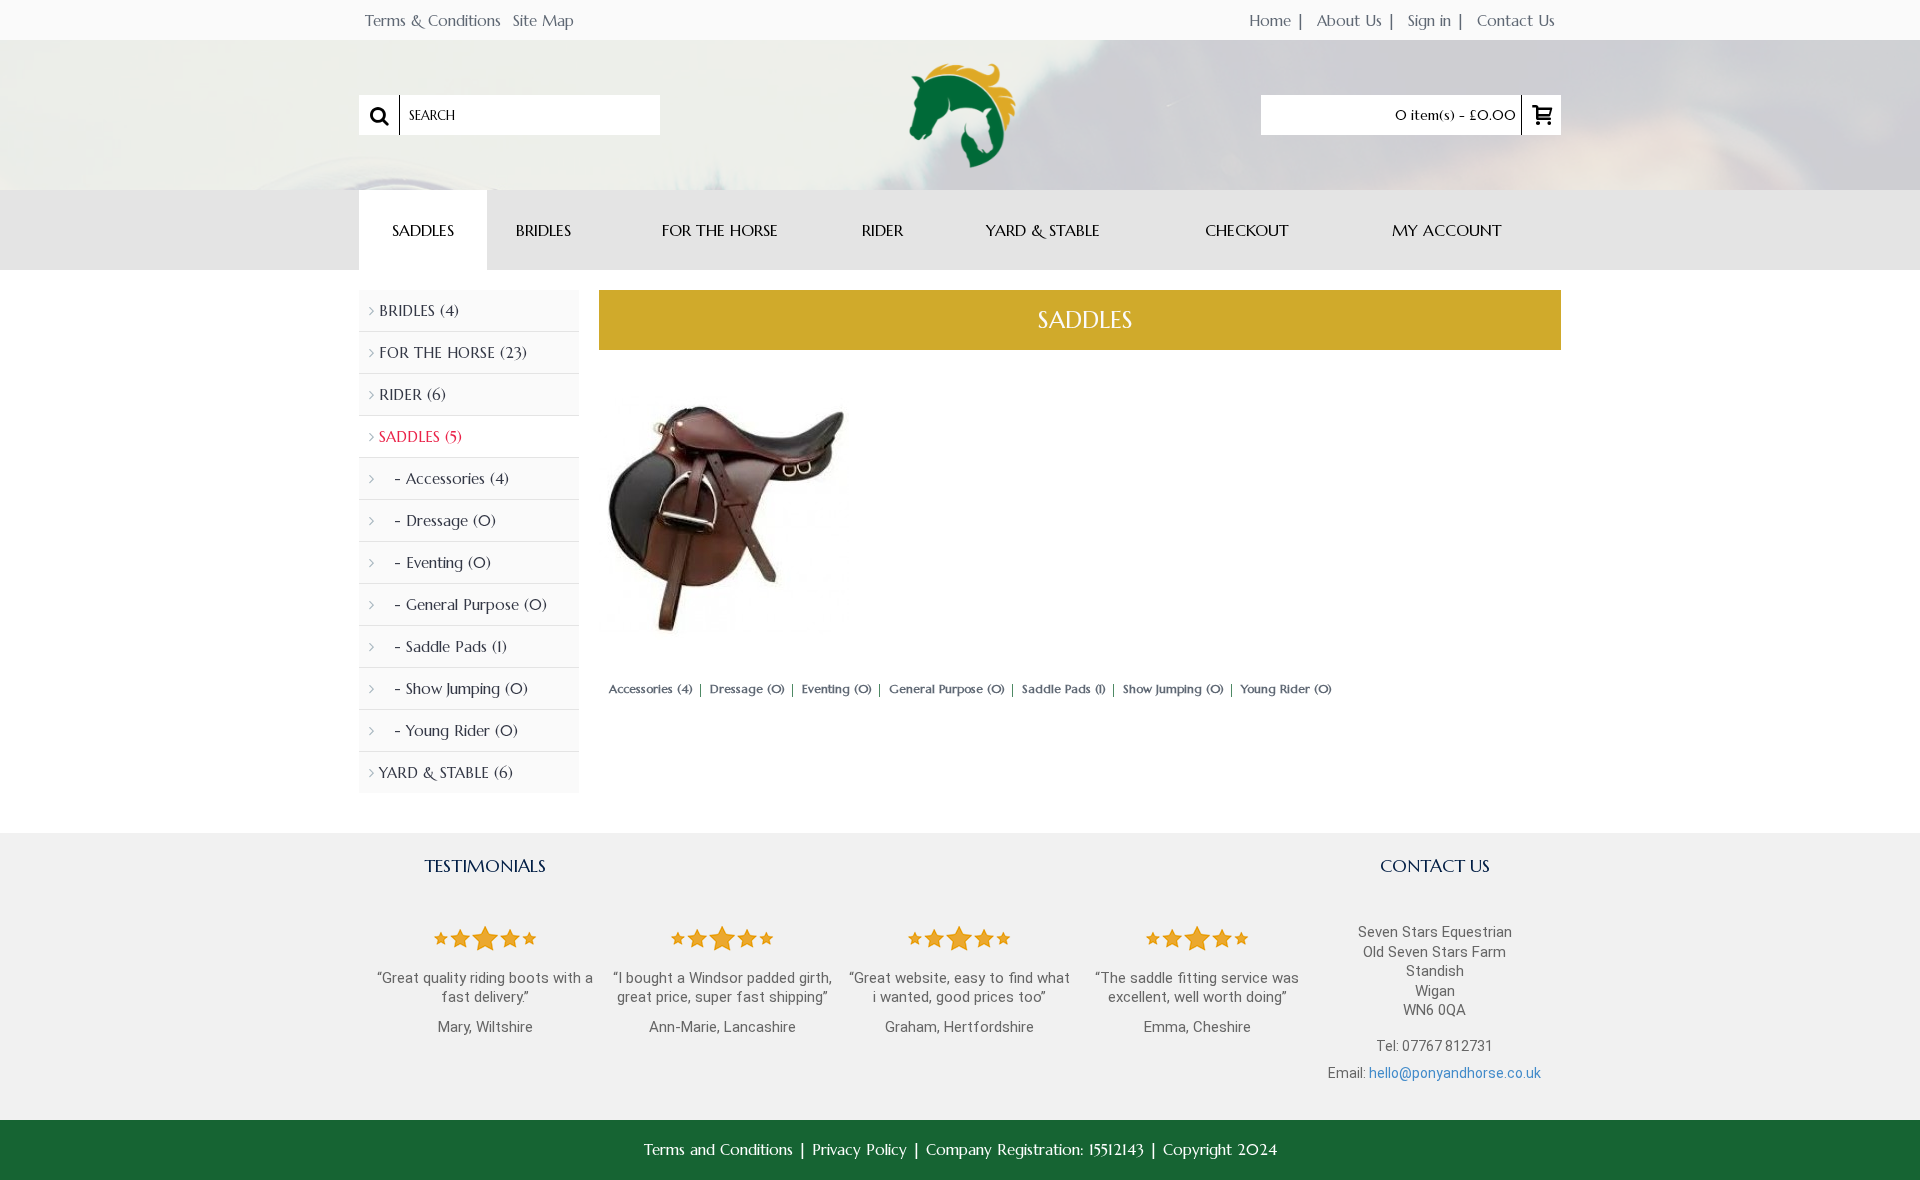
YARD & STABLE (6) (446, 772)
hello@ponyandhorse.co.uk (1455, 1073)
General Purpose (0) (947, 688)
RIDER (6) (412, 394)
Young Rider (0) (1286, 688)
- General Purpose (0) (463, 604)
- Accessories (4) (444, 478)
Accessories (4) (651, 688)
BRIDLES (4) (419, 310)
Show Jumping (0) (1173, 688)
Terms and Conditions (718, 1149)
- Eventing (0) (435, 562)
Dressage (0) (747, 688)
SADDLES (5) (420, 436)
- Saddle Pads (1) (443, 646)
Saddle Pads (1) (1064, 688)
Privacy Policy (859, 1149)
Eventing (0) (837, 688)
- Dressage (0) (437, 520)
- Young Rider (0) (448, 730)
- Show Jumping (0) (453, 688)
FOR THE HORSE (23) (453, 352)
